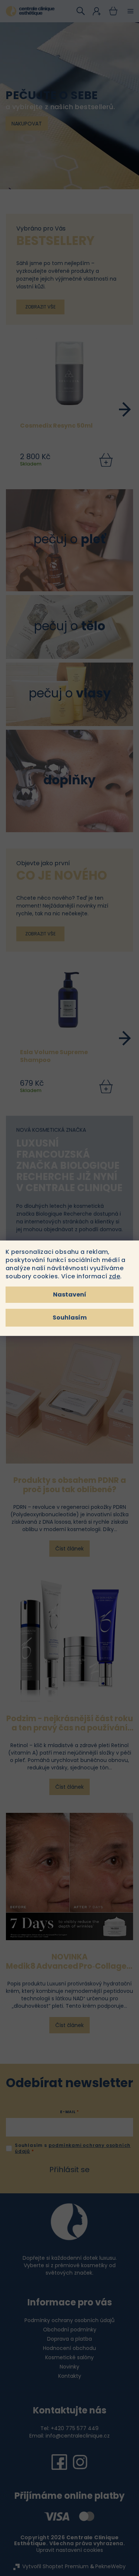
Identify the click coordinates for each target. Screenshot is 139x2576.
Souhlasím (70, 1318)
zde (115, 1276)
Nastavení (70, 1294)
